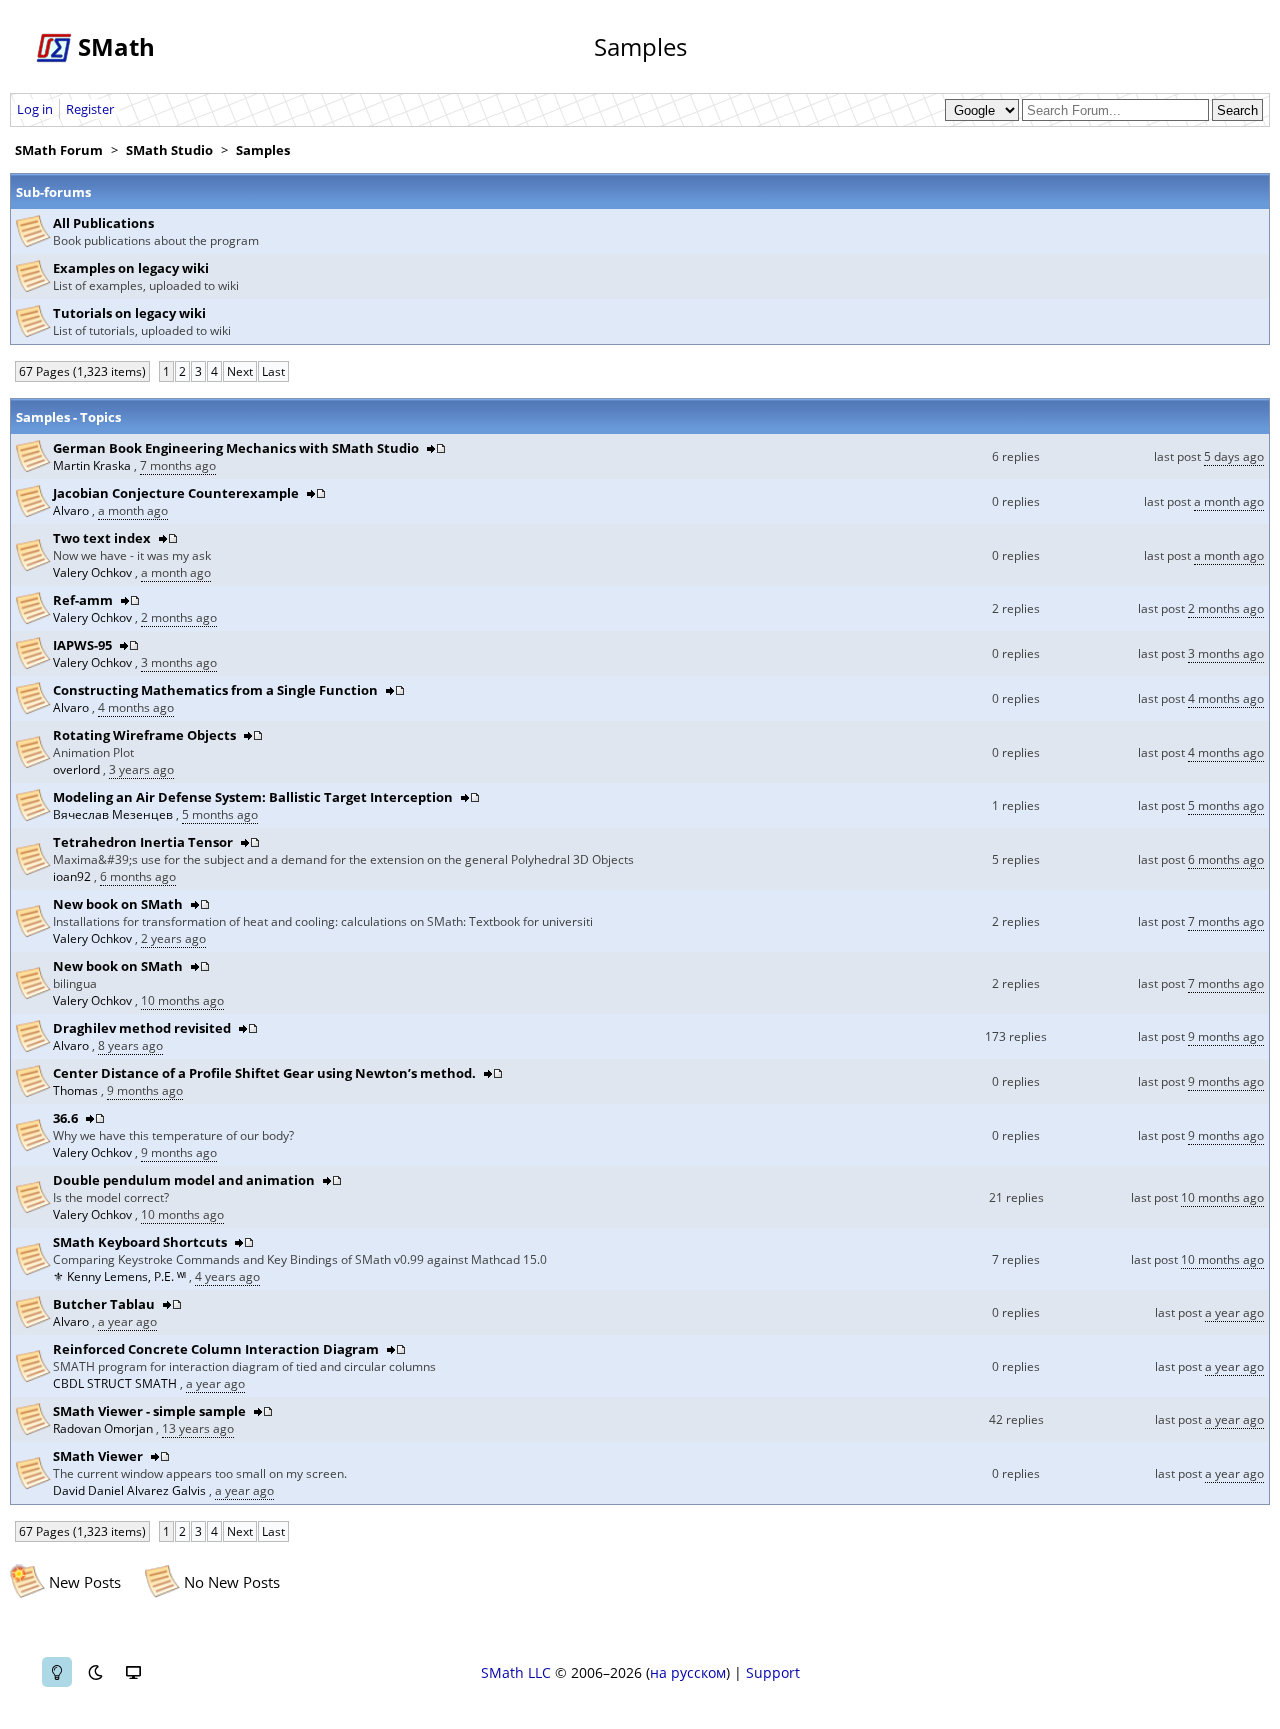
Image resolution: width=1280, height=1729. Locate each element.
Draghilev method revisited (142, 1028)
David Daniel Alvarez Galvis (131, 1490)
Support (773, 1672)
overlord (78, 769)
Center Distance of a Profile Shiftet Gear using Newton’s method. (264, 1073)
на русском (688, 1672)
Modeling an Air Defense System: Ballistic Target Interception (253, 797)
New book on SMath (118, 904)
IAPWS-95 (82, 645)
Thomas (77, 1090)
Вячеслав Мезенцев (114, 814)
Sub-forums (53, 192)
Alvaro (72, 510)
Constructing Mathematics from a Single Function (215, 690)
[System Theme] (133, 1672)
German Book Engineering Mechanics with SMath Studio (236, 448)
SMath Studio (169, 150)
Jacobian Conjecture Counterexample (176, 493)
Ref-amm (83, 600)
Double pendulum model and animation (185, 1180)
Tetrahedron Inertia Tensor (143, 842)
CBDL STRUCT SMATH (116, 1383)
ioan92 (73, 876)
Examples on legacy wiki (131, 268)
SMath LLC (516, 1672)
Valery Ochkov (94, 572)
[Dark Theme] (95, 1672)
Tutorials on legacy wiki (129, 313)
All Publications (103, 223)
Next (240, 371)
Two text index (102, 538)
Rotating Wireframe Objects (144, 735)
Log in (35, 109)
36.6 (65, 1118)
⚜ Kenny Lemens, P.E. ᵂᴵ (121, 1276)
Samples (263, 150)
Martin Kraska (93, 465)
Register (90, 109)
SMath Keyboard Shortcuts (140, 1242)
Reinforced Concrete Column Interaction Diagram (216, 1349)
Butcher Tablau (104, 1304)
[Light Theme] (57, 1672)
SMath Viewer (98, 1456)
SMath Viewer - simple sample (149, 1411)
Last (273, 371)
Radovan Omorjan (104, 1428)
